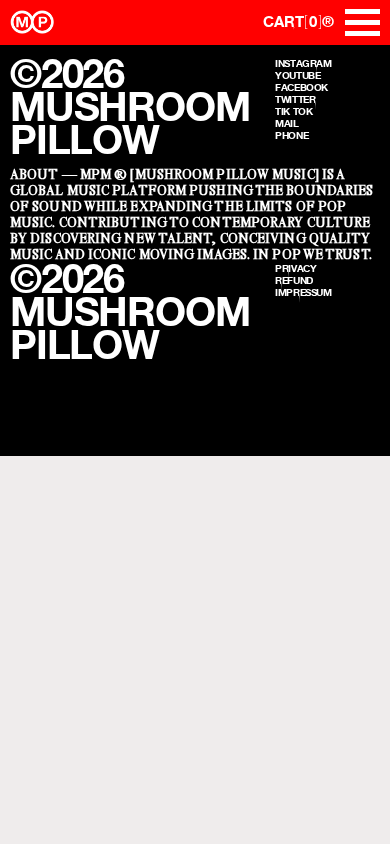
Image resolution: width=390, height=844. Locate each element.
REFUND (294, 280)
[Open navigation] (362, 22)
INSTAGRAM (303, 63)
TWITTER (295, 99)
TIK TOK (293, 111)
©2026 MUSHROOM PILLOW (129, 106)
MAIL (287, 123)
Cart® (298, 21)
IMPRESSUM (303, 292)
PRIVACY (295, 268)
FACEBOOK (301, 87)
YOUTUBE (297, 75)
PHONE (291, 135)
